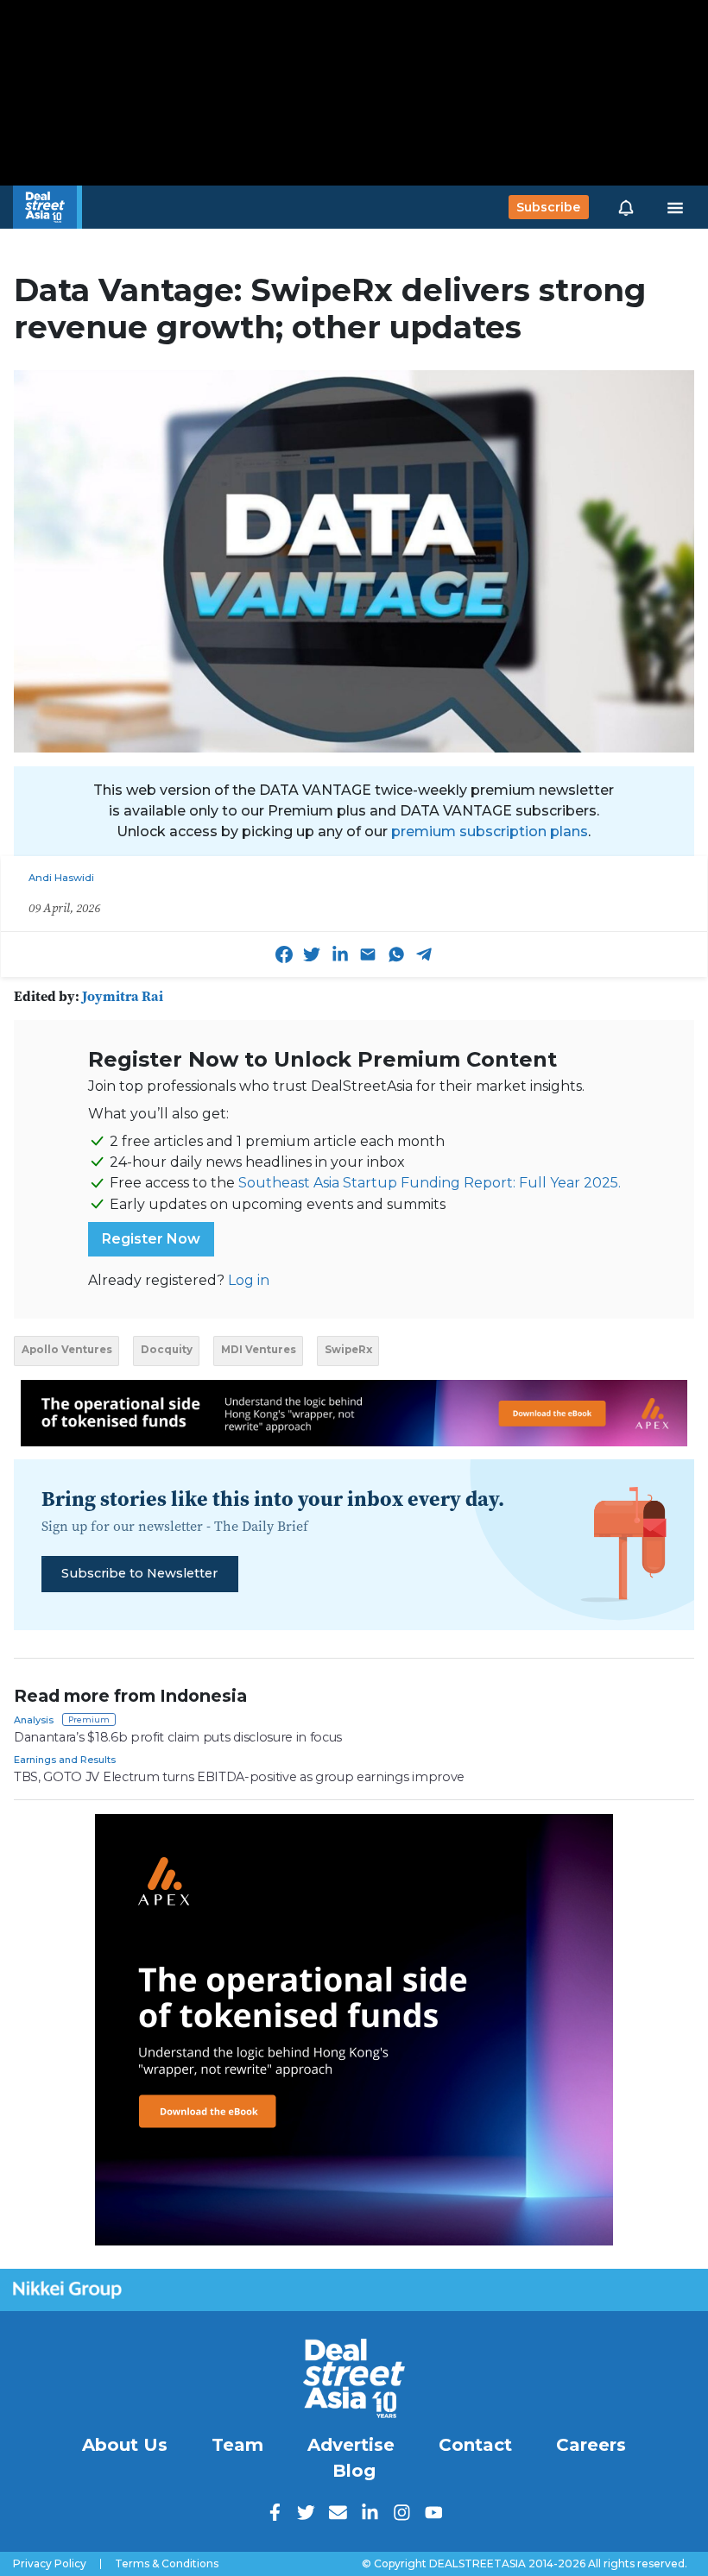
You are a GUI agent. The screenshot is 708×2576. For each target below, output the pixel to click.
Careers (591, 2445)
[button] (626, 207)
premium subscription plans (490, 831)
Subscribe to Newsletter (139, 1573)
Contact (475, 2445)
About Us (125, 2445)
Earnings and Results (65, 1760)
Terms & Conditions (167, 2564)
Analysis (34, 1720)
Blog (354, 2471)
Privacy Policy (50, 2564)
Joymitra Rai (123, 996)
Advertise (351, 2445)
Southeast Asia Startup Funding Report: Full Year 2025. (430, 1183)
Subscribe (548, 207)
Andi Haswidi (61, 878)
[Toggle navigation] (675, 207)
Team (237, 2445)
